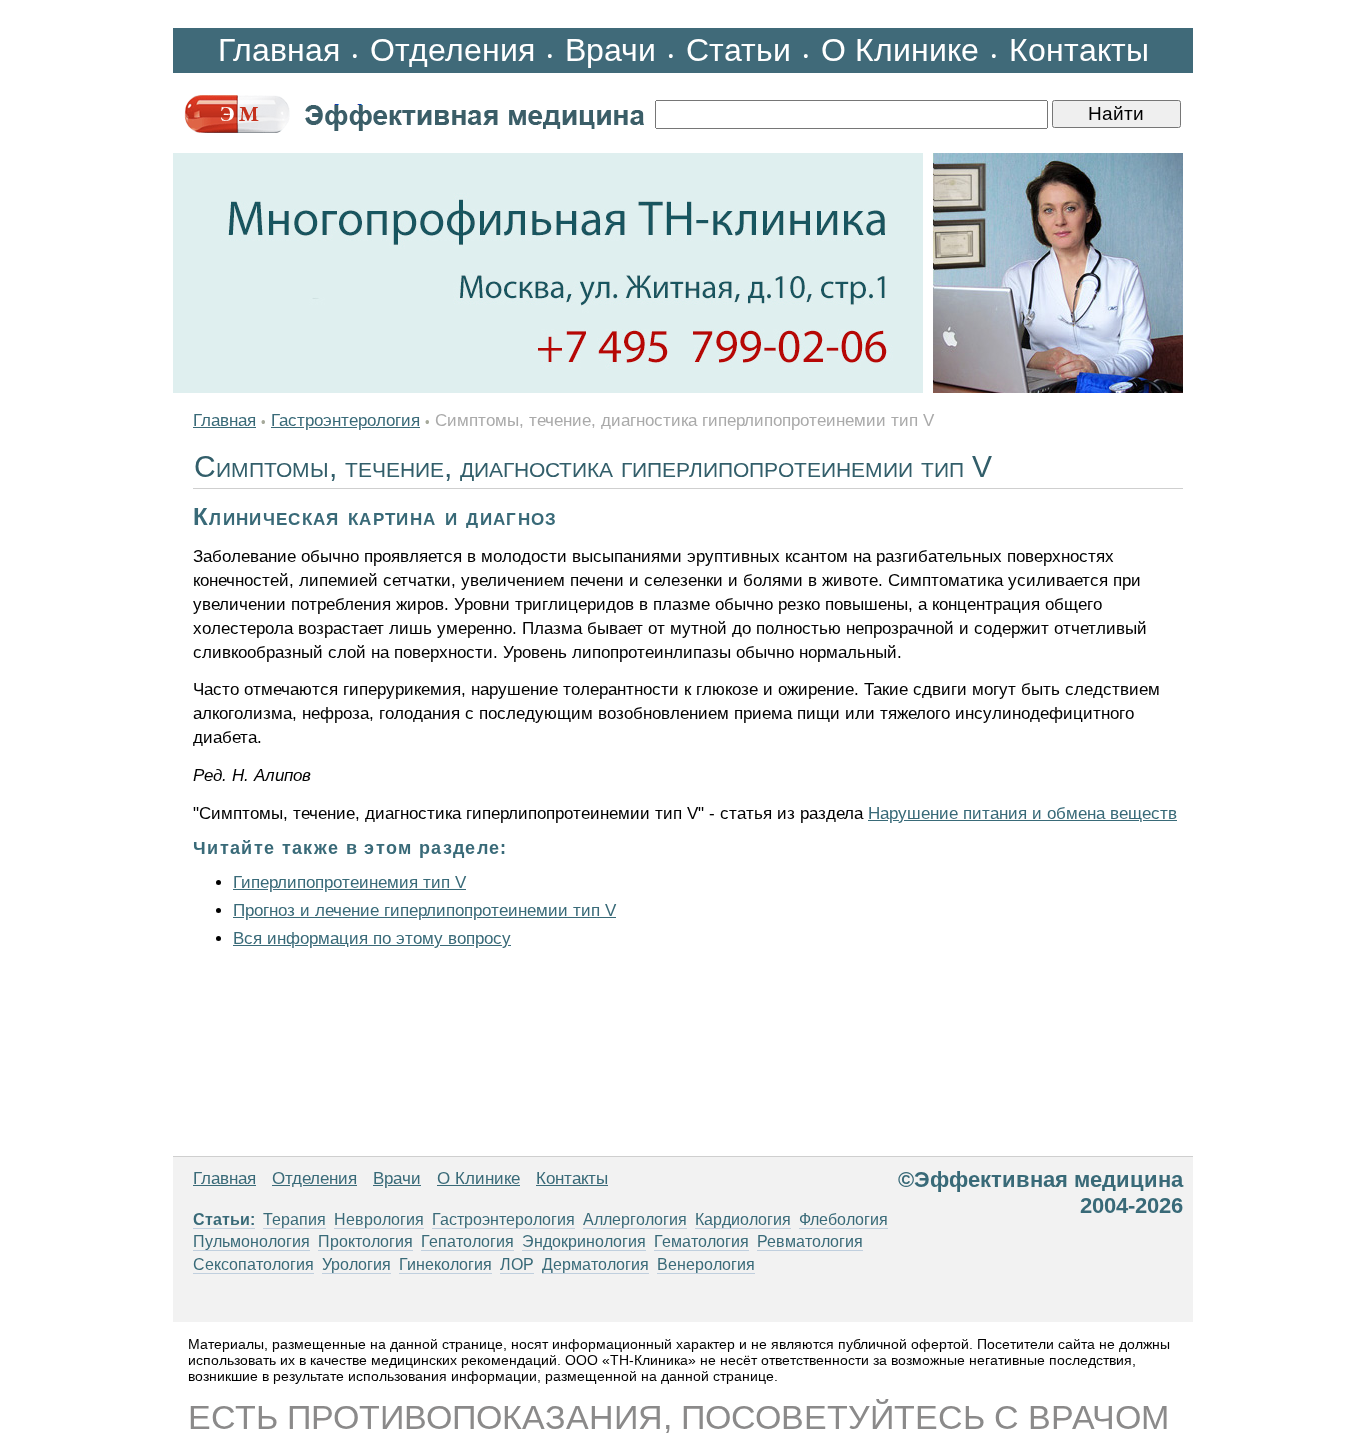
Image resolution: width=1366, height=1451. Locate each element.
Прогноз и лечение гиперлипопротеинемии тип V (424, 910)
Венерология (706, 1264)
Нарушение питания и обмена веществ (1022, 813)
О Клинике (900, 50)
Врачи (610, 50)
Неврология (379, 1219)
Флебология (843, 1219)
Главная (279, 50)
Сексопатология (253, 1264)
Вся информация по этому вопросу (372, 938)
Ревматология (810, 1241)
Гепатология (467, 1241)
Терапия (294, 1219)
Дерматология (595, 1264)
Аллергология (635, 1219)
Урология (356, 1264)
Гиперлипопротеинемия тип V (349, 882)
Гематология (701, 1241)
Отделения (452, 50)
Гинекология (445, 1264)
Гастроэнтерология (345, 420)
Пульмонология (251, 1241)
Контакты (1079, 50)
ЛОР (517, 1264)
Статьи (738, 50)
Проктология (365, 1241)
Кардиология (743, 1219)
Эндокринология (584, 1241)
